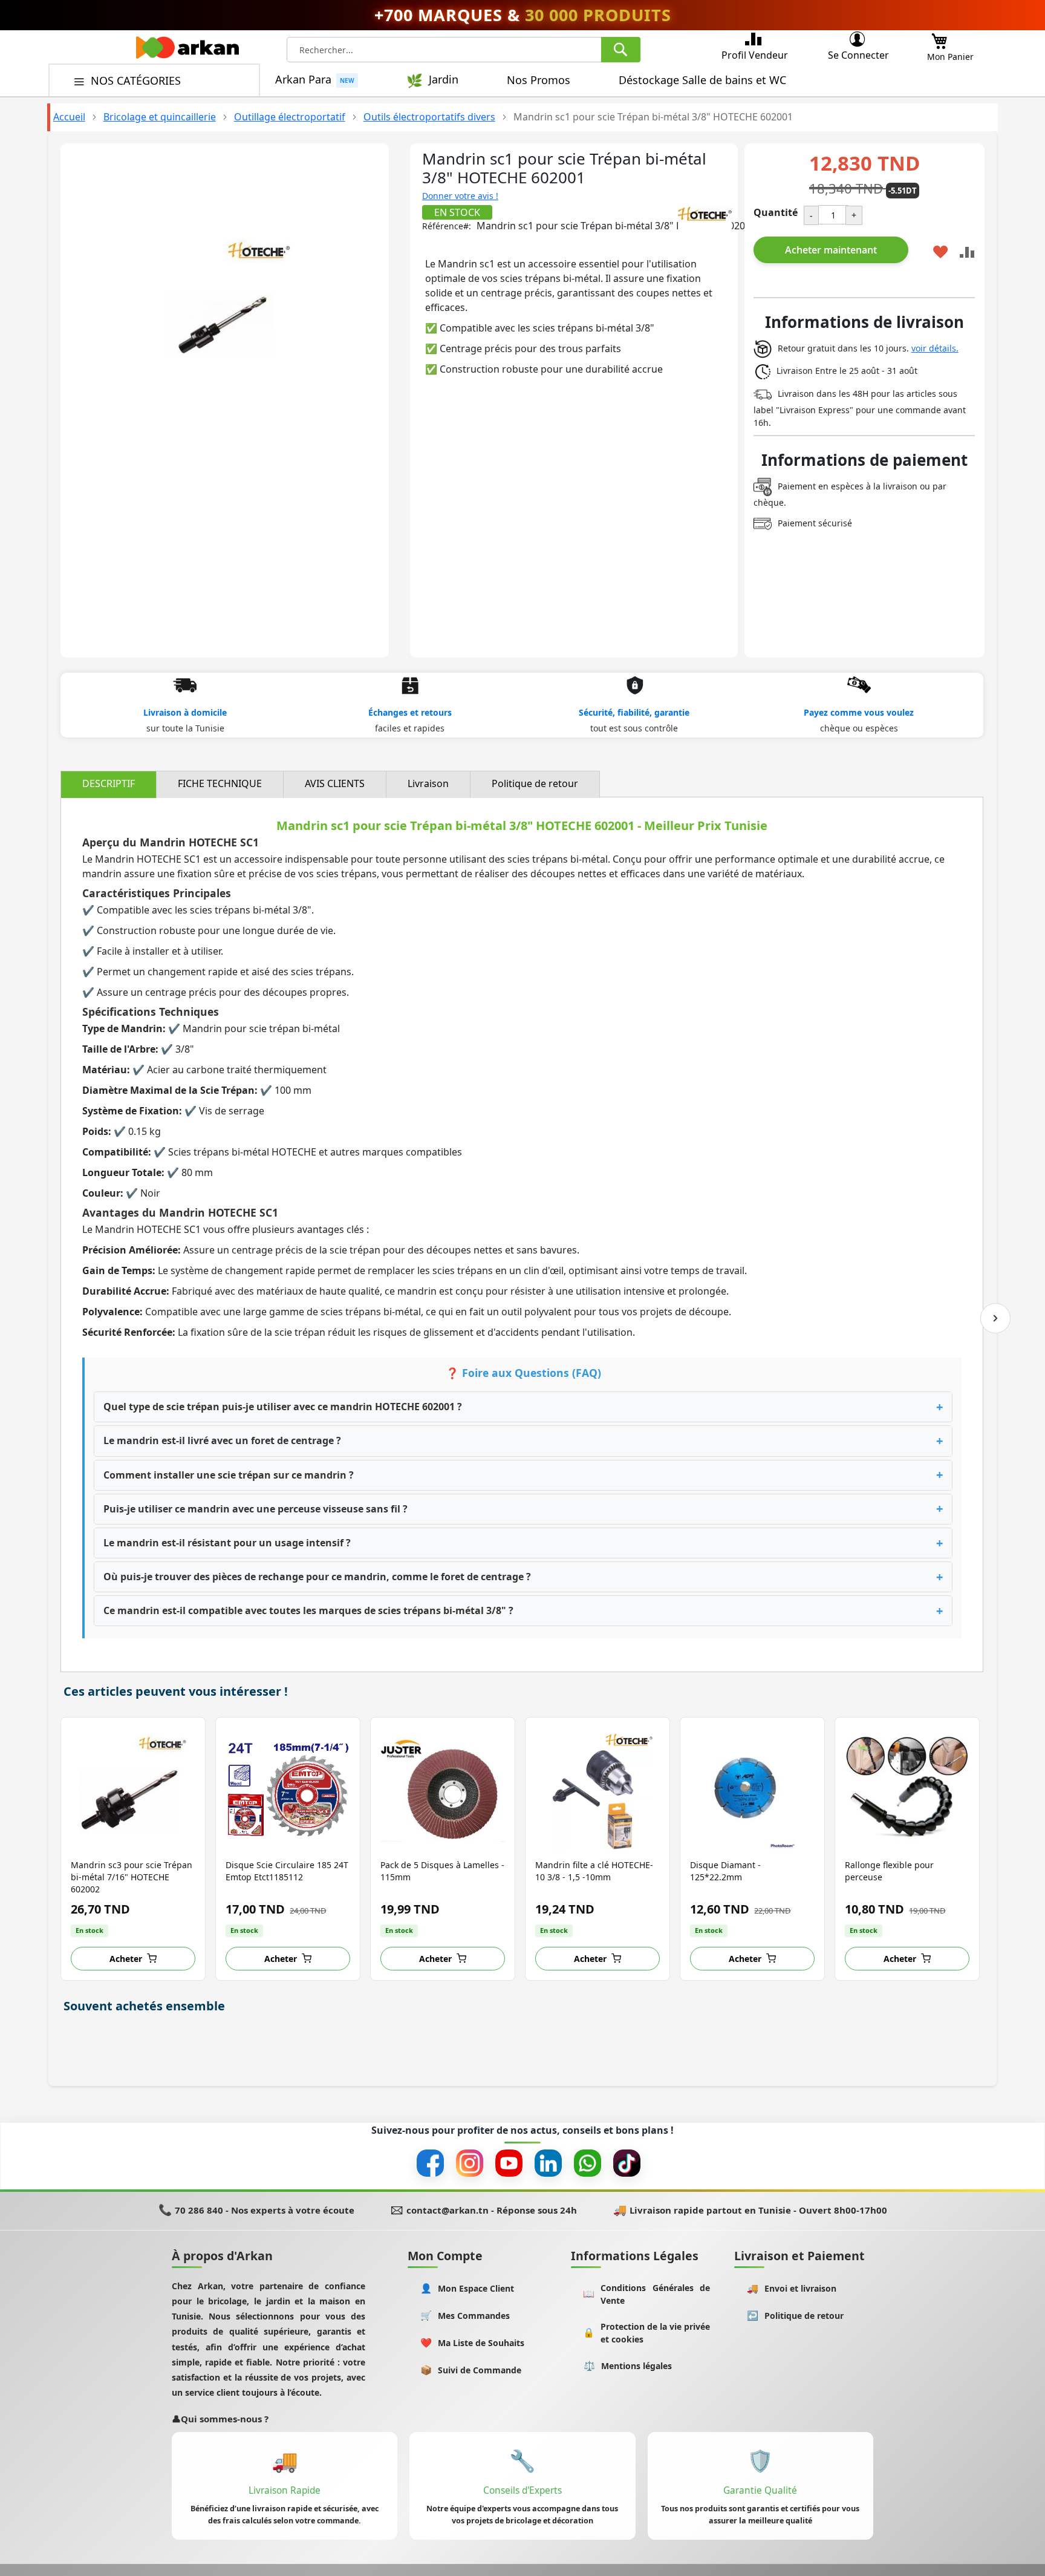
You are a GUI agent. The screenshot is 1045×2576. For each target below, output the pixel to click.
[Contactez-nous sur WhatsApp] (588, 2163)
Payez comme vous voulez (859, 712)
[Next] (995, 1318)
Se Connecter (858, 55)
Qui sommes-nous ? (220, 2419)
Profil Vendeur (755, 55)
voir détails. (935, 348)
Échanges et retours (410, 712)
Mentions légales (628, 2366)
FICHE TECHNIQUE (220, 783)
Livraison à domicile (185, 712)
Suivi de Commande (471, 2370)
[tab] (109, 784)
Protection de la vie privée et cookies (646, 2333)
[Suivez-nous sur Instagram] (470, 2163)
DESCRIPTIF (109, 783)
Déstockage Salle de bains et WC (702, 80)
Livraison (428, 783)
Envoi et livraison (792, 2288)
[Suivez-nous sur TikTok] (627, 2163)
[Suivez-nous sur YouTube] (509, 2163)
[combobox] (464, 50)
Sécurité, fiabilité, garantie (634, 712)
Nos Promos (539, 80)
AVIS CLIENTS (335, 783)
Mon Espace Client (467, 2288)
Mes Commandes (465, 2316)
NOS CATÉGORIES (137, 80)
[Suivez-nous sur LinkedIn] (548, 2163)
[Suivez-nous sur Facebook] (430, 2163)
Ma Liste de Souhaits (473, 2343)
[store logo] (187, 51)
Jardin (444, 80)
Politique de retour (535, 783)
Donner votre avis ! (460, 196)
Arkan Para (303, 80)
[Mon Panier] (939, 38)
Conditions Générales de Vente (646, 2294)
